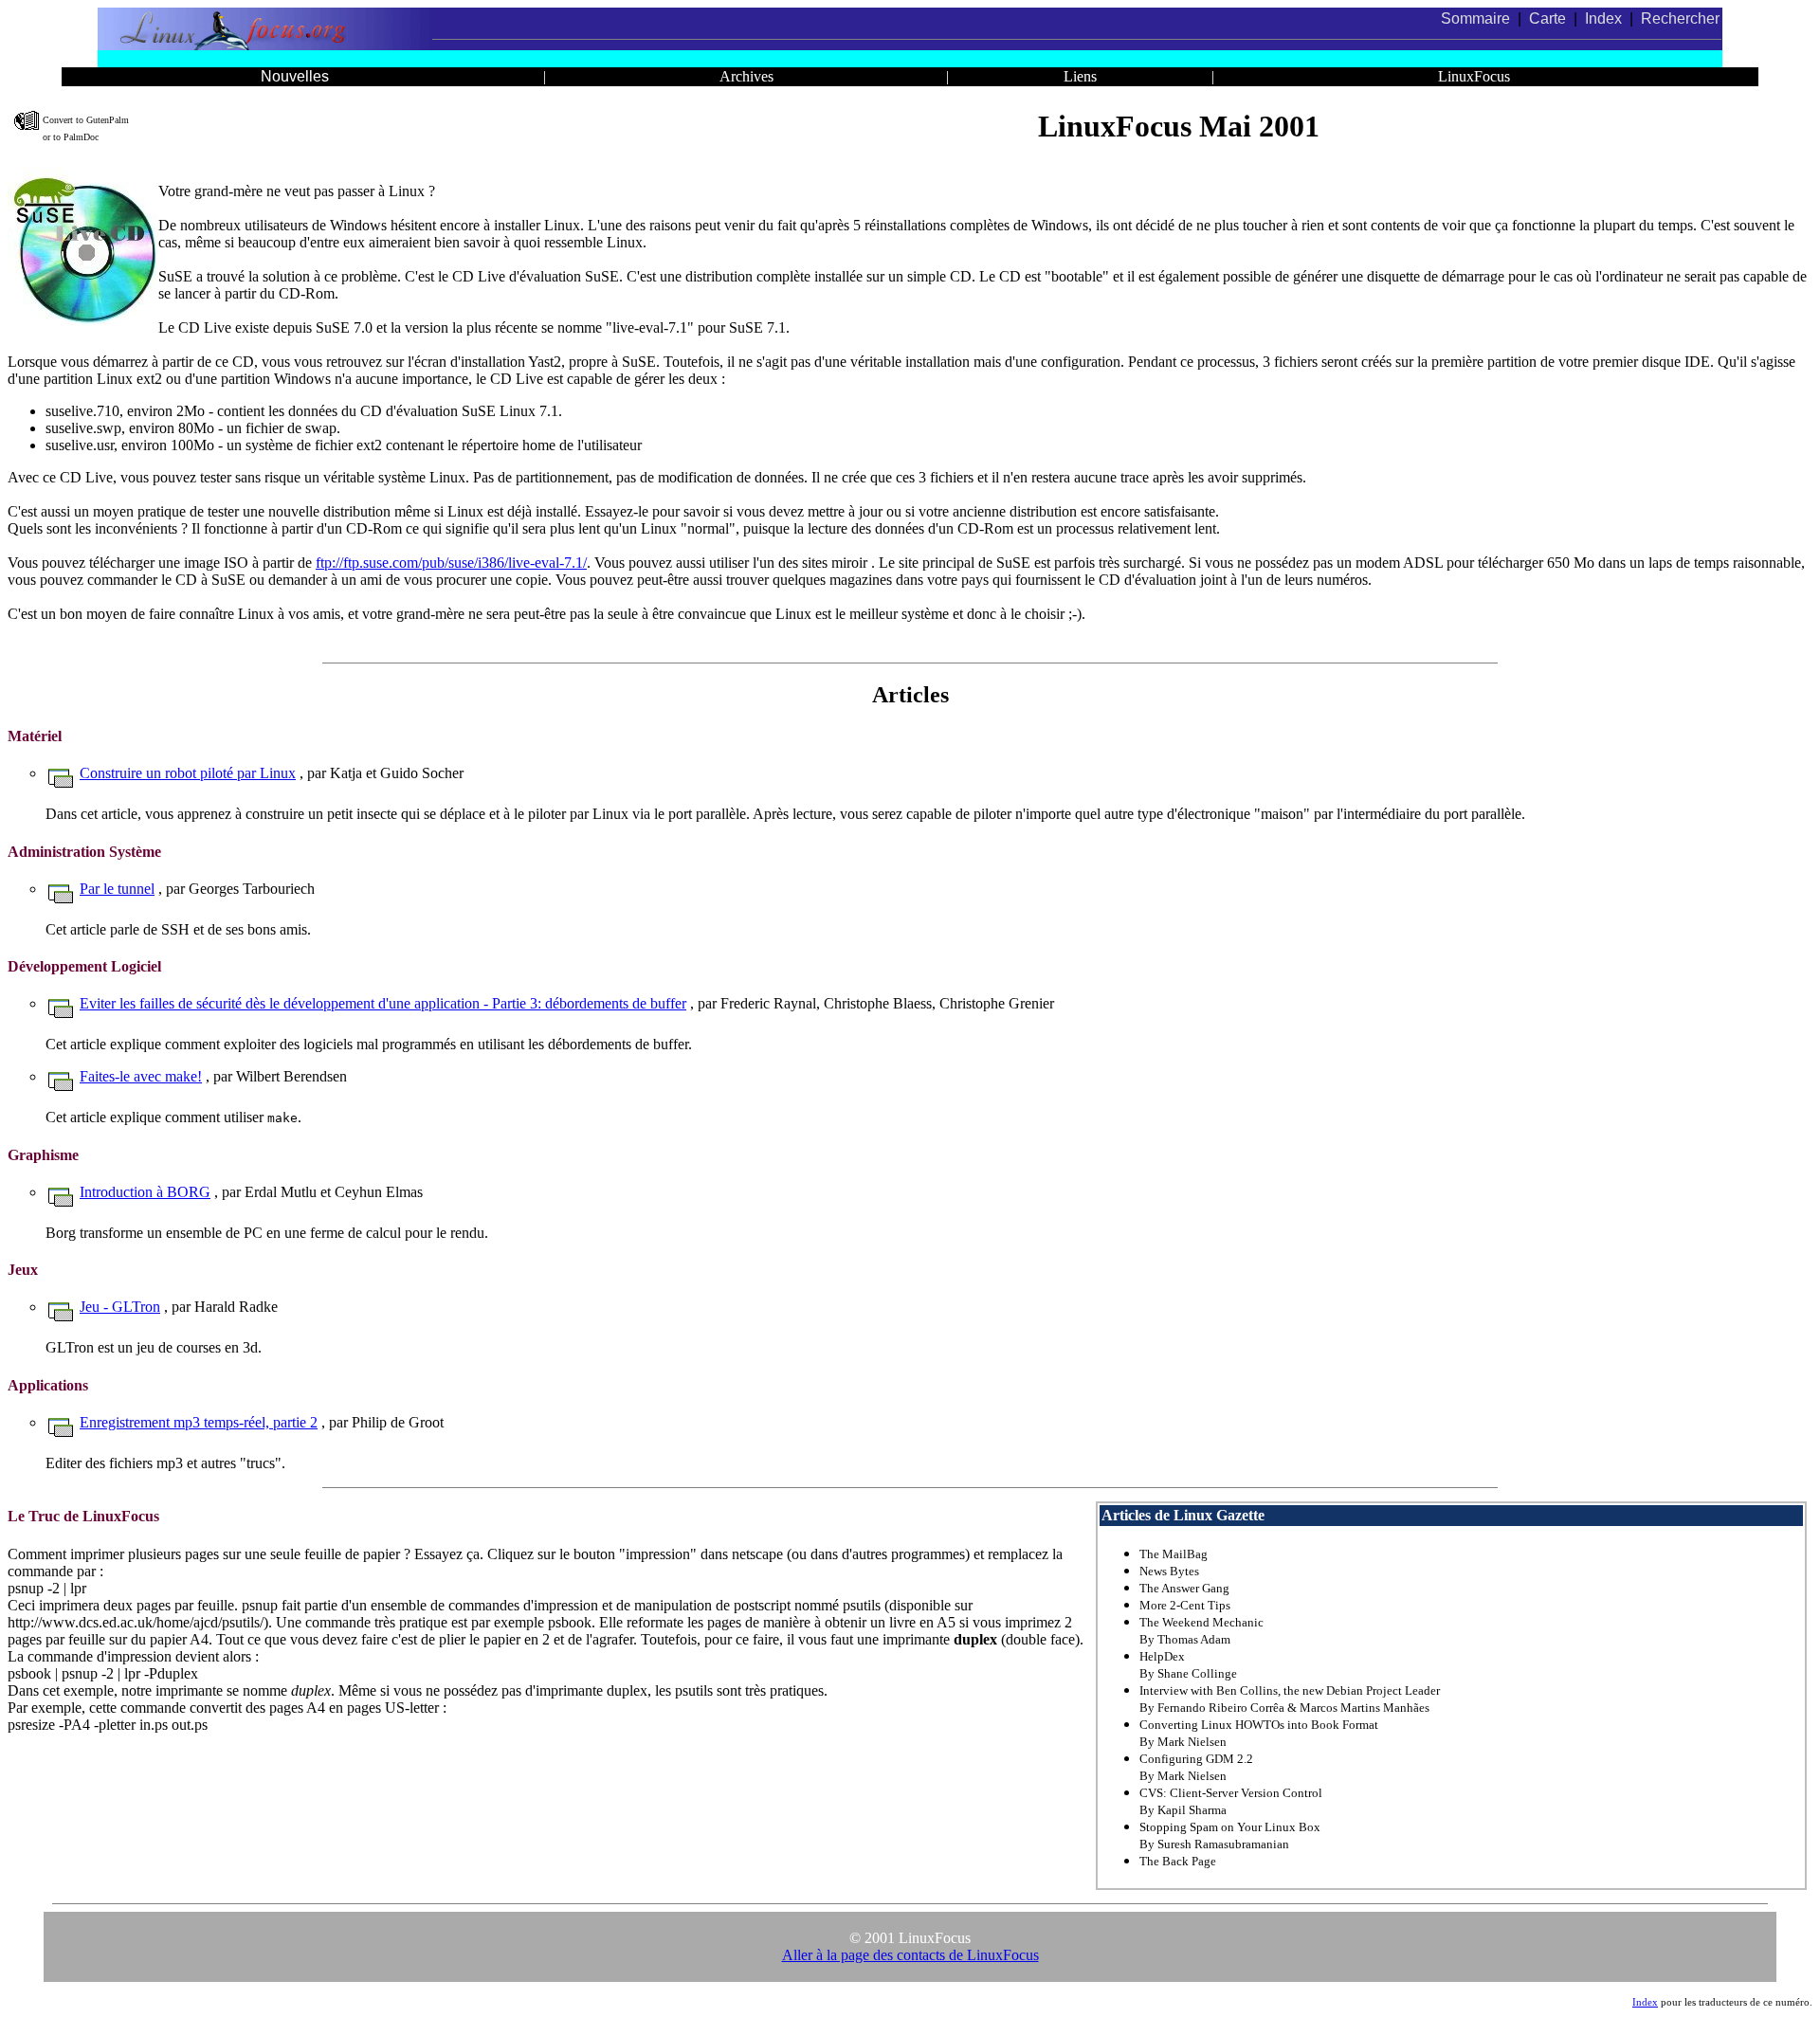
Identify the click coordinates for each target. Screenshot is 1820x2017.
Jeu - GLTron (120, 1307)
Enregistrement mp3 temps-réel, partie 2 (199, 1422)
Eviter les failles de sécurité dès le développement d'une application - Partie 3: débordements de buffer (383, 1003)
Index (1645, 2002)
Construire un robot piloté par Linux (188, 773)
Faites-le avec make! (141, 1076)
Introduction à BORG (145, 1192)
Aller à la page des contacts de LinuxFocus (910, 1955)
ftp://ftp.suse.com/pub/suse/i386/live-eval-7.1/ (451, 563)
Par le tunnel (117, 889)
